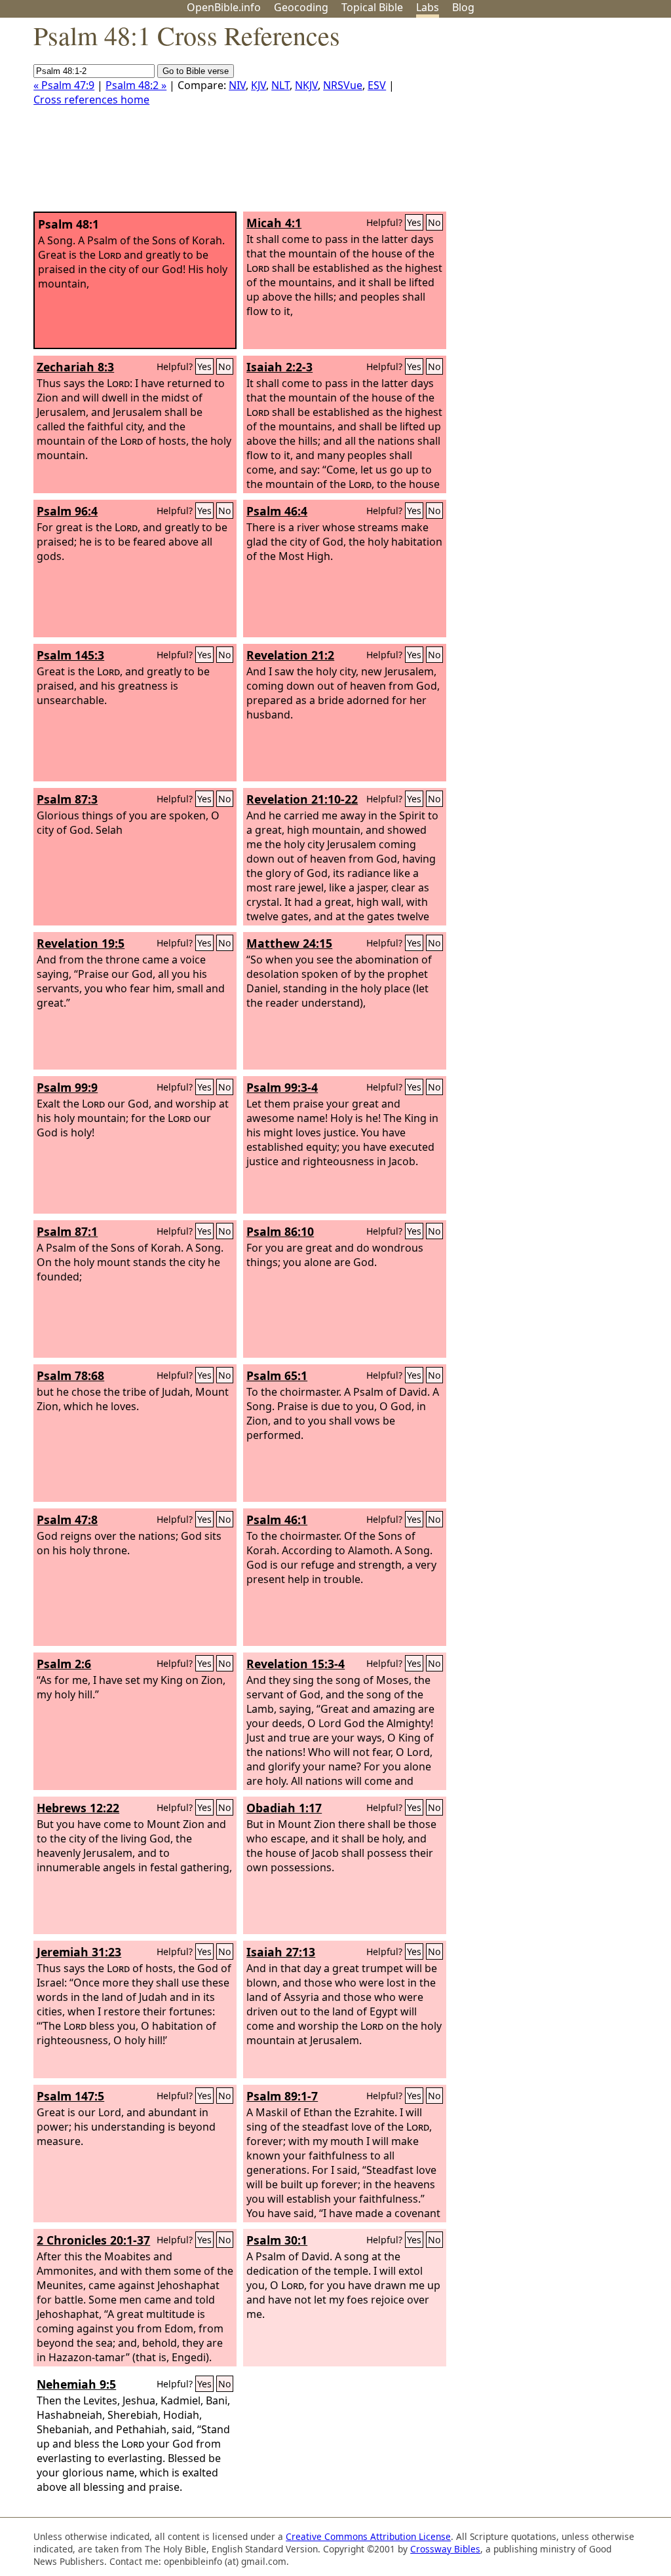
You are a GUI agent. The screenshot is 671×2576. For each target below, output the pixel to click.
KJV (259, 85)
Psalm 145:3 (70, 655)
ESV (377, 85)
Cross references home (91, 100)
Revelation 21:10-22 (302, 799)
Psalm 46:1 (277, 1520)
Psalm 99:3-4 (282, 1087)
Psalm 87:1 (67, 1231)
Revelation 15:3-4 (296, 1664)
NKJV (306, 85)
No (434, 222)
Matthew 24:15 (289, 943)
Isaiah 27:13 (281, 1952)
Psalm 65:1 (277, 1375)
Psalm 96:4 (67, 511)
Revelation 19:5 (81, 943)
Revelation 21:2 (290, 655)
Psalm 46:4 (277, 511)
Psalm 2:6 (64, 1664)
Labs (428, 7)
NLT (280, 85)
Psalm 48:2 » (136, 85)
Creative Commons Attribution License (368, 2536)
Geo (301, 7)
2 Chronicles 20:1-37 (93, 2240)
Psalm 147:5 (70, 2096)
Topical (372, 7)
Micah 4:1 (274, 223)
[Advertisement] (539, 120)
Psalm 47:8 (67, 1520)
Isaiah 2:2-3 (279, 367)
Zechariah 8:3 (75, 367)
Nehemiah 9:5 (76, 2384)
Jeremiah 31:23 (79, 1952)
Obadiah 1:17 (284, 1808)
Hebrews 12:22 (78, 1808)
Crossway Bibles (445, 2549)
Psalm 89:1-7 (282, 2096)
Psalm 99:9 (67, 1087)
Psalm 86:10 (280, 1231)
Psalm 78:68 (70, 1375)
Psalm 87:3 (67, 799)
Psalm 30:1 (277, 2240)
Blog (463, 7)
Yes (414, 222)
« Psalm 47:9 (64, 85)
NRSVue (343, 85)
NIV (237, 85)
